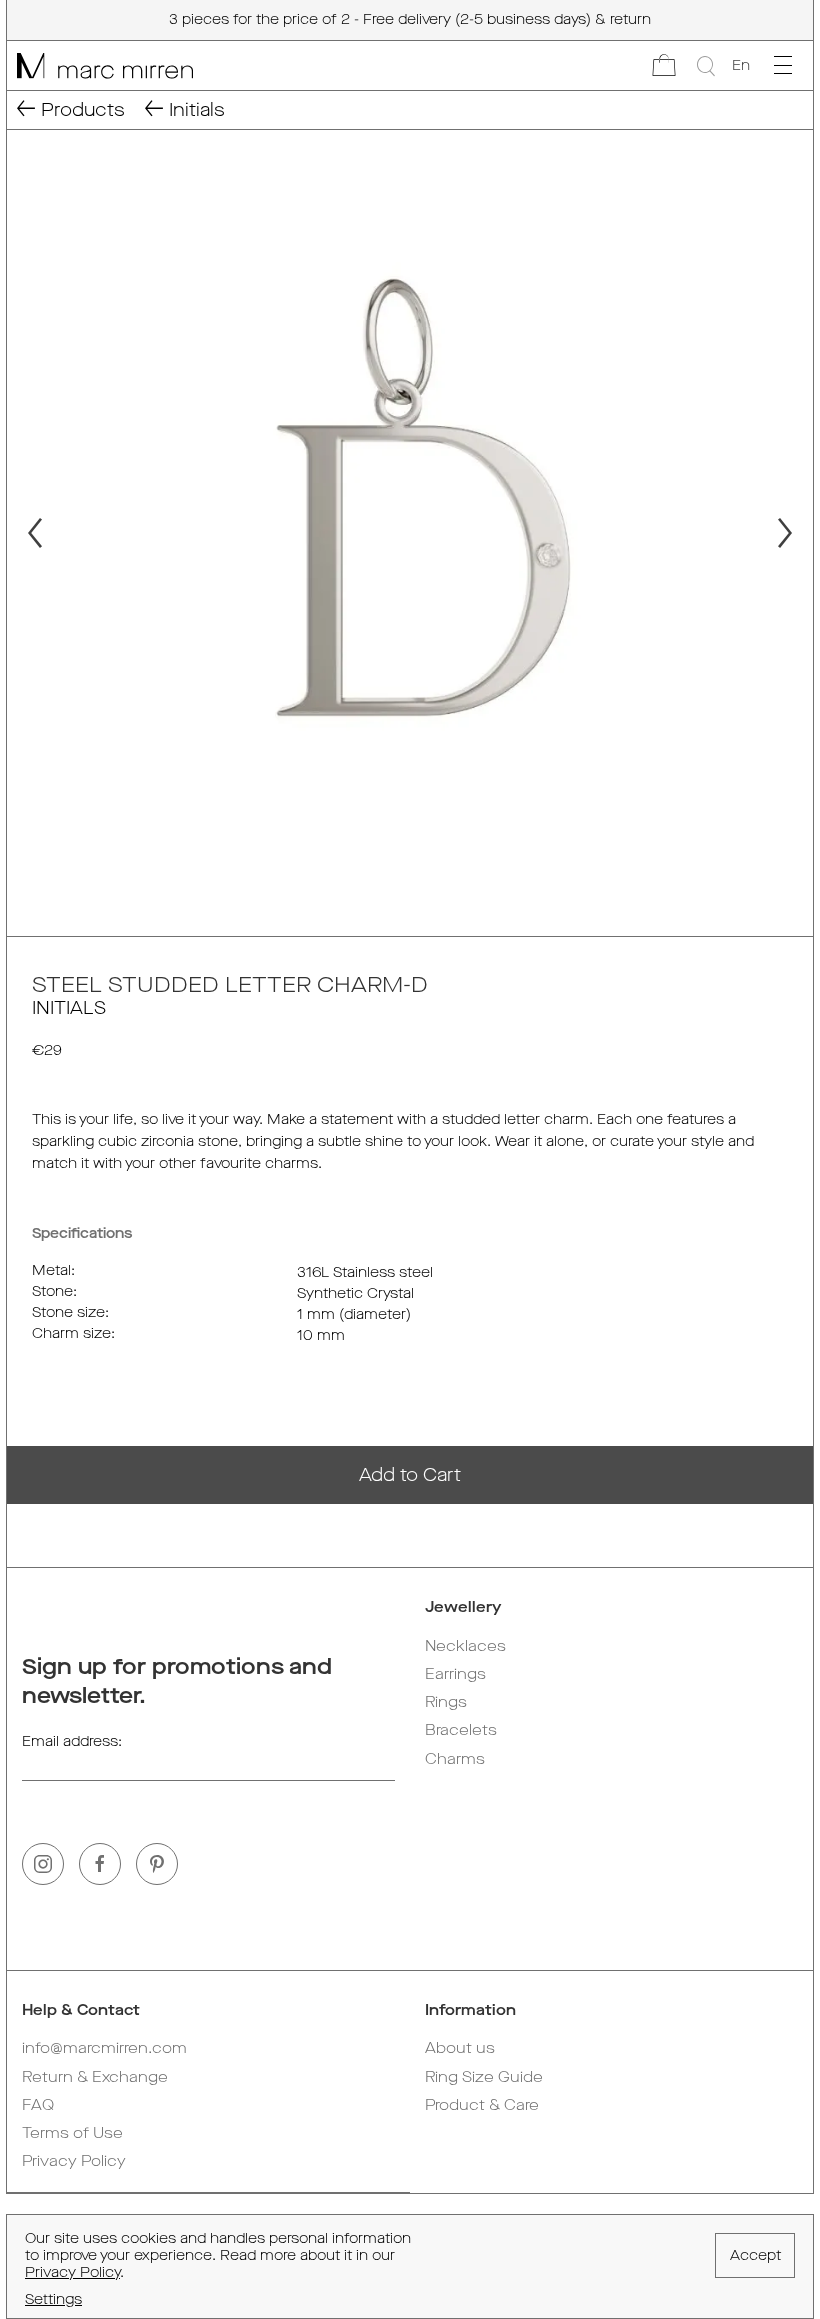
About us (460, 2048)
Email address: (72, 1741)
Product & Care (482, 2105)
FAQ (38, 2105)
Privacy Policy (74, 2161)
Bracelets (461, 1730)
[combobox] (740, 66)
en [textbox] (741, 65)
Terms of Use (72, 2133)
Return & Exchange (95, 2077)
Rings (446, 1702)
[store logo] (100, 65)
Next (794, 533)
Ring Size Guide (484, 2077)
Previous (26, 533)
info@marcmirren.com (104, 2048)
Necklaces (465, 1646)
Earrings (455, 1674)
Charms (455, 1759)
